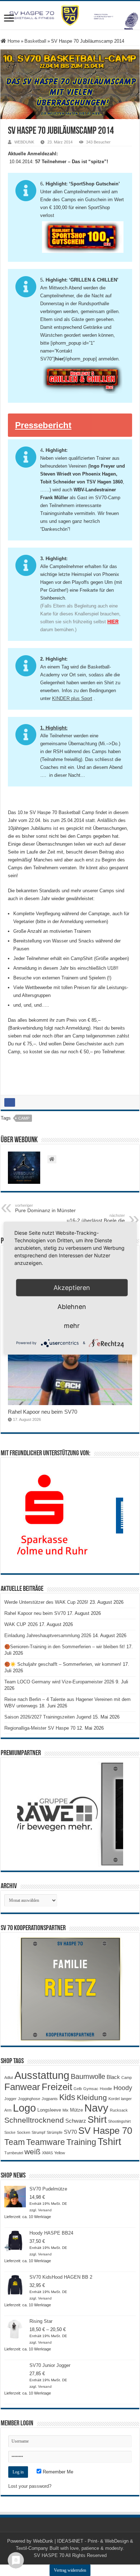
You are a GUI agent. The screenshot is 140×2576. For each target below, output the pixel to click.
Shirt (97, 2119)
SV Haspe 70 (105, 2131)
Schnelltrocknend (34, 2120)
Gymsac (91, 2089)
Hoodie (106, 2089)
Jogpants (50, 2099)
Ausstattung (42, 2075)
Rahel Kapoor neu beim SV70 (43, 1412)
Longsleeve (49, 2110)
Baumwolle (88, 2076)
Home (13, 41)
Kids (67, 2097)
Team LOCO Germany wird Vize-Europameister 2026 (59, 1682)
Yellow (60, 2153)
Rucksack (119, 2110)
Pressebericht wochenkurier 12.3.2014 (63, 429)
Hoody (123, 2088)
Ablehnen (72, 1306)
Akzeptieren (72, 1287)
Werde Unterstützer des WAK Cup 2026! (46, 1602)
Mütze (76, 2110)
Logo (24, 2108)
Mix (66, 2110)
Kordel (114, 2099)
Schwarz (76, 2121)
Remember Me (57, 2472)
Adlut (9, 2078)
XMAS (47, 2153)
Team (15, 2142)
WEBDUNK (24, 142)
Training (81, 2142)
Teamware (46, 2142)
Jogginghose (29, 2099)
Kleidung (92, 2098)
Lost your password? (30, 2486)
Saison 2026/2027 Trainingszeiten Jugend (48, 1717)
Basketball (35, 41)
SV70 (70, 2132)
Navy (96, 2108)
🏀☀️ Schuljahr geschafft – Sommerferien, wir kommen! (63, 1664)
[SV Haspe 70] (70, 15)
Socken (24, 2132)
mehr (72, 1325)
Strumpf (38, 2132)
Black (113, 2077)
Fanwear (22, 2087)
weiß (32, 2152)
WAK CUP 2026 (21, 1624)
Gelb (78, 2089)
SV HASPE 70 (49, 2555)
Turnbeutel (14, 2153)
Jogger (10, 2099)
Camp (24, 1118)
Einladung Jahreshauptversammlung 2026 (48, 1636)
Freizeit (57, 2087)
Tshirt (109, 2142)
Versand (45, 2210)
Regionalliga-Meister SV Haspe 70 (40, 1728)
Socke (10, 2132)
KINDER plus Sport (72, 698)
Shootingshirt (119, 2121)
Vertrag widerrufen (70, 2570)
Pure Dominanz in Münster (45, 1208)
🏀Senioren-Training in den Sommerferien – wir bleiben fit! (65, 1647)
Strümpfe (55, 2132)
